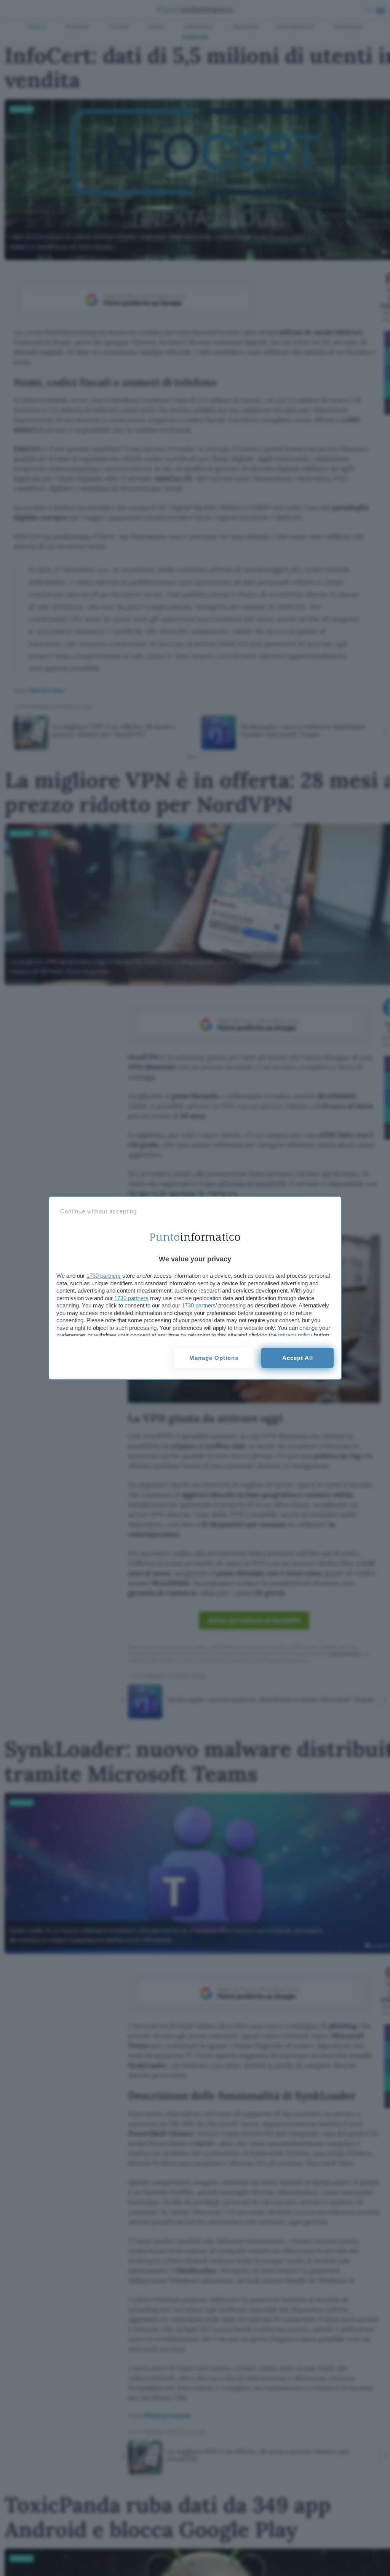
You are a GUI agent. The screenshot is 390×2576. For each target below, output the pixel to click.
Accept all (298, 1358)
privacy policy (295, 1335)
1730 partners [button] (104, 1276)
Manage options (214, 1358)
